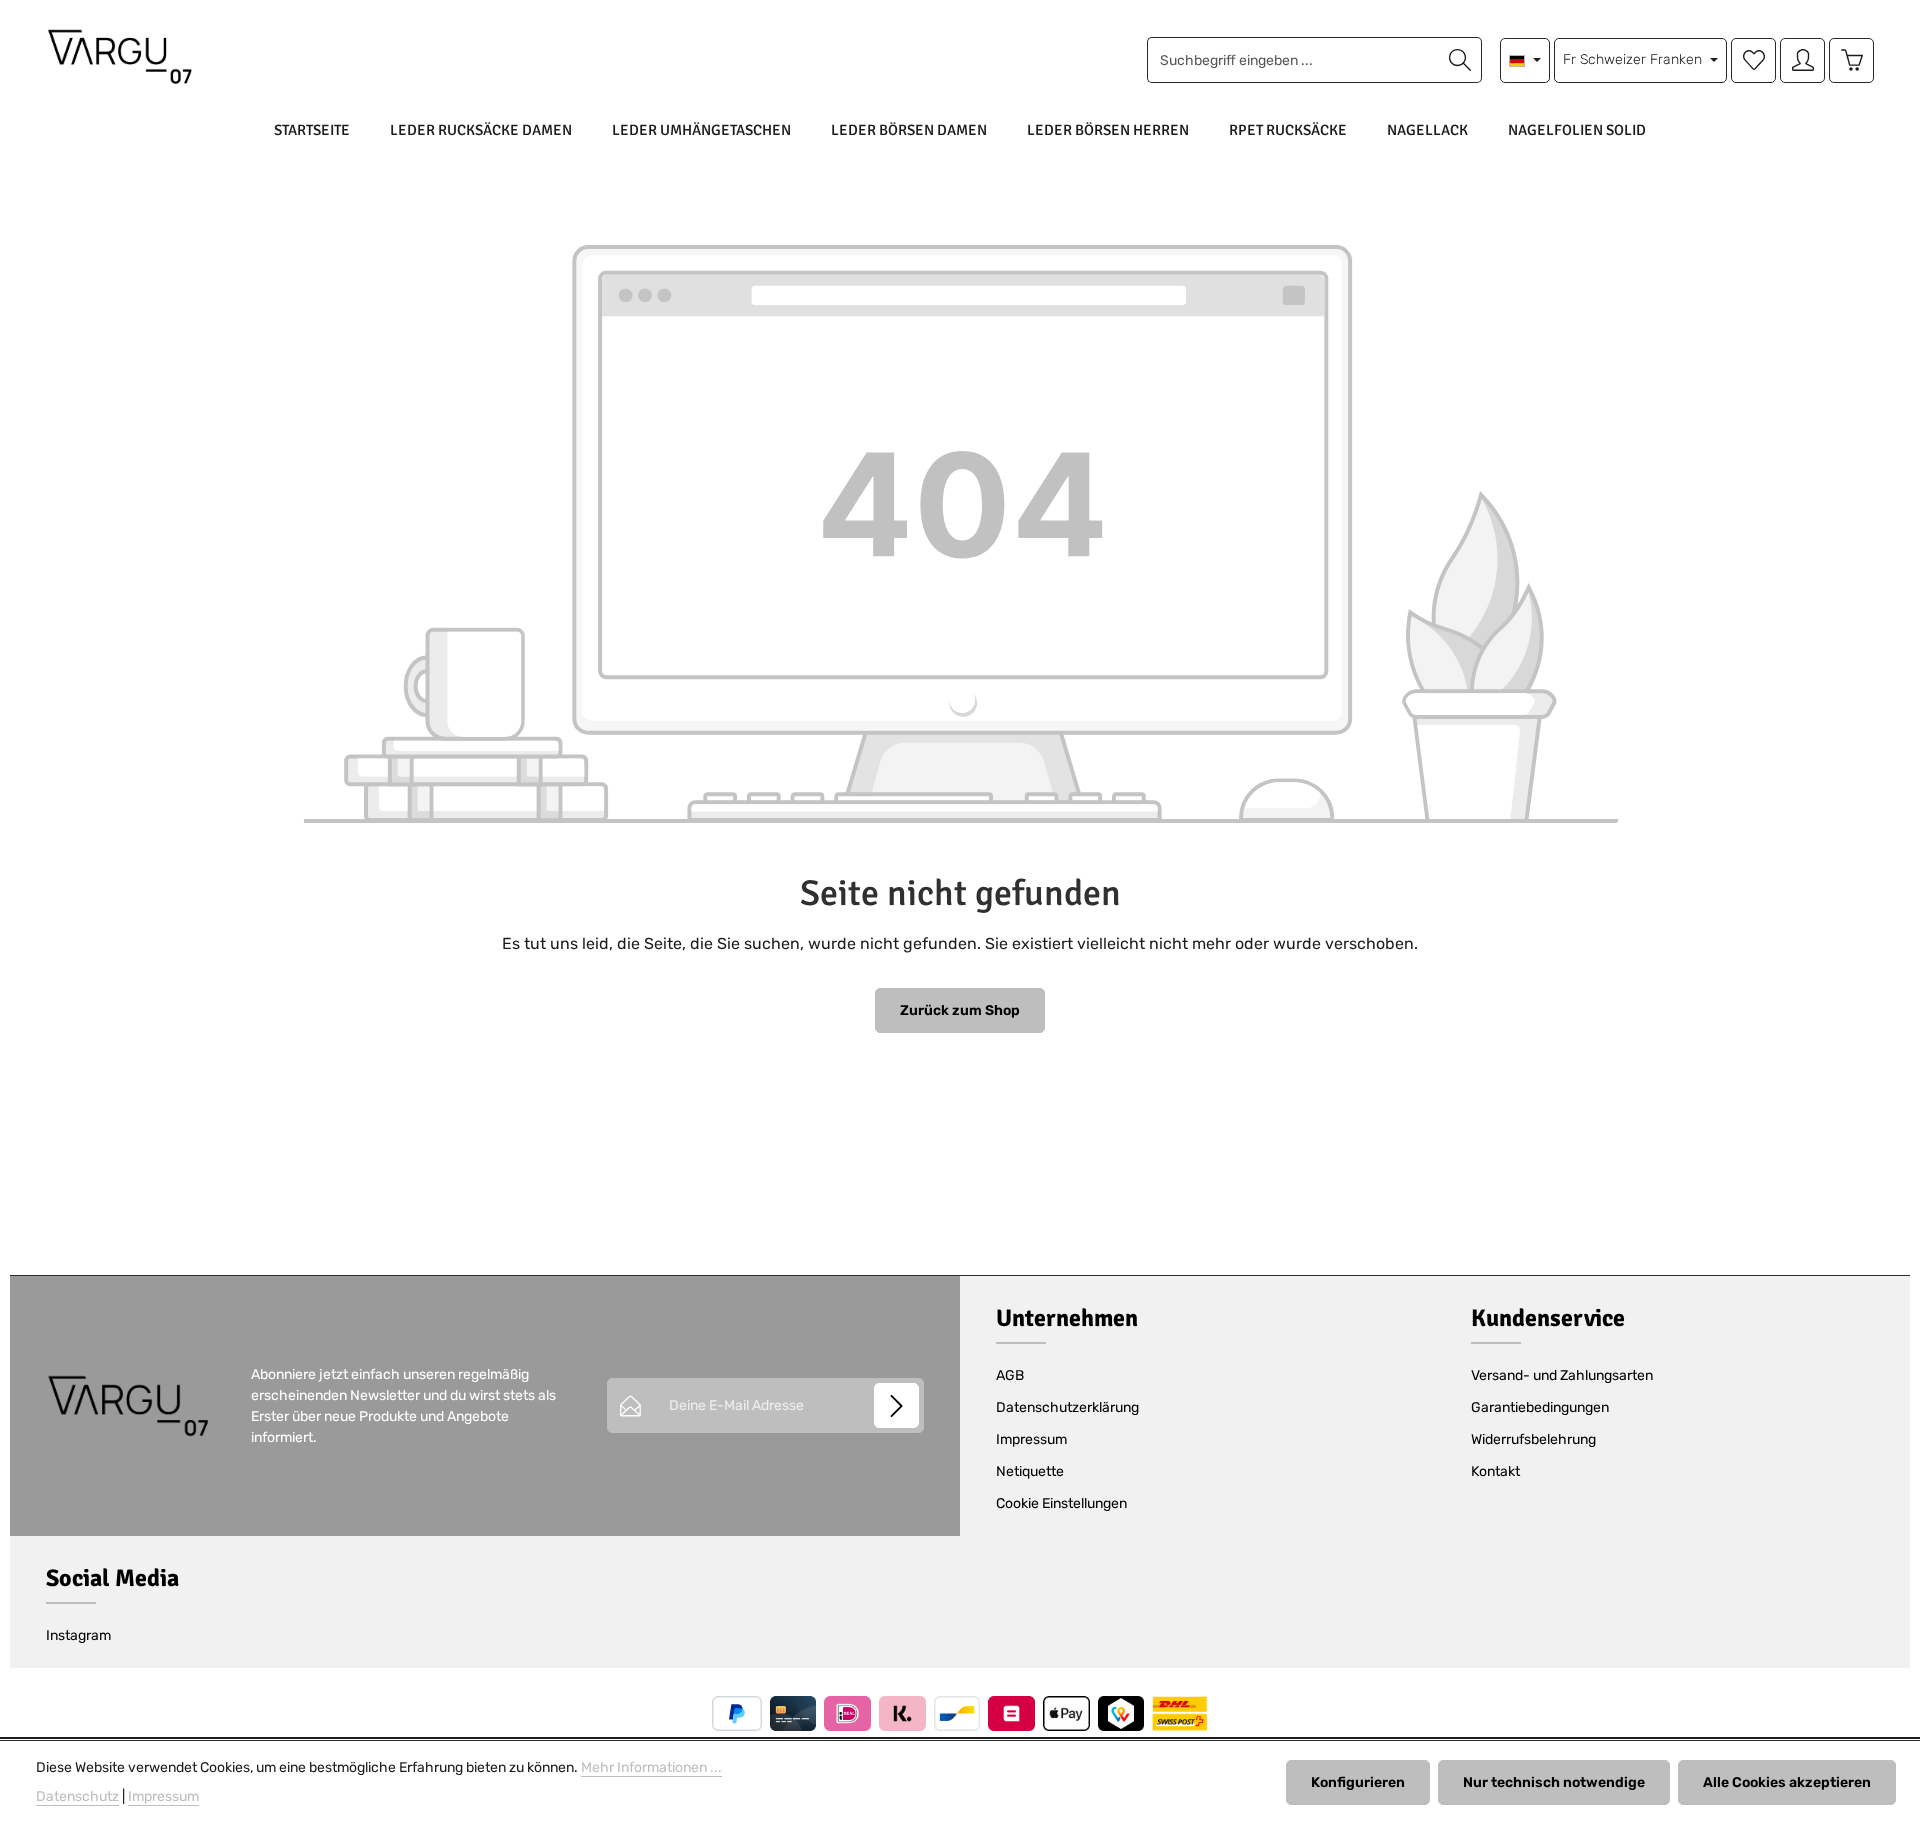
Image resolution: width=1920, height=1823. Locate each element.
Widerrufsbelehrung (1533, 1439)
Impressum (1031, 1439)
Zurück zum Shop (960, 1010)
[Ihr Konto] (1802, 60)
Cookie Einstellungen (1061, 1503)
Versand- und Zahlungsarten (1562, 1375)
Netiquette (1030, 1471)
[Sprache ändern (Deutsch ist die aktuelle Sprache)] (1525, 60)
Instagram (78, 1635)
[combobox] (1293, 60)
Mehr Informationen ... (651, 1767)
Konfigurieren (1358, 1782)
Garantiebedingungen (1540, 1407)
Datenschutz (77, 1796)
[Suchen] (1460, 60)
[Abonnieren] (896, 1405)
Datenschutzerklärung (1067, 1407)
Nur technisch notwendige (1554, 1782)
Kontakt (1495, 1471)
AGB (1010, 1375)
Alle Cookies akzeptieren (1787, 1782)
